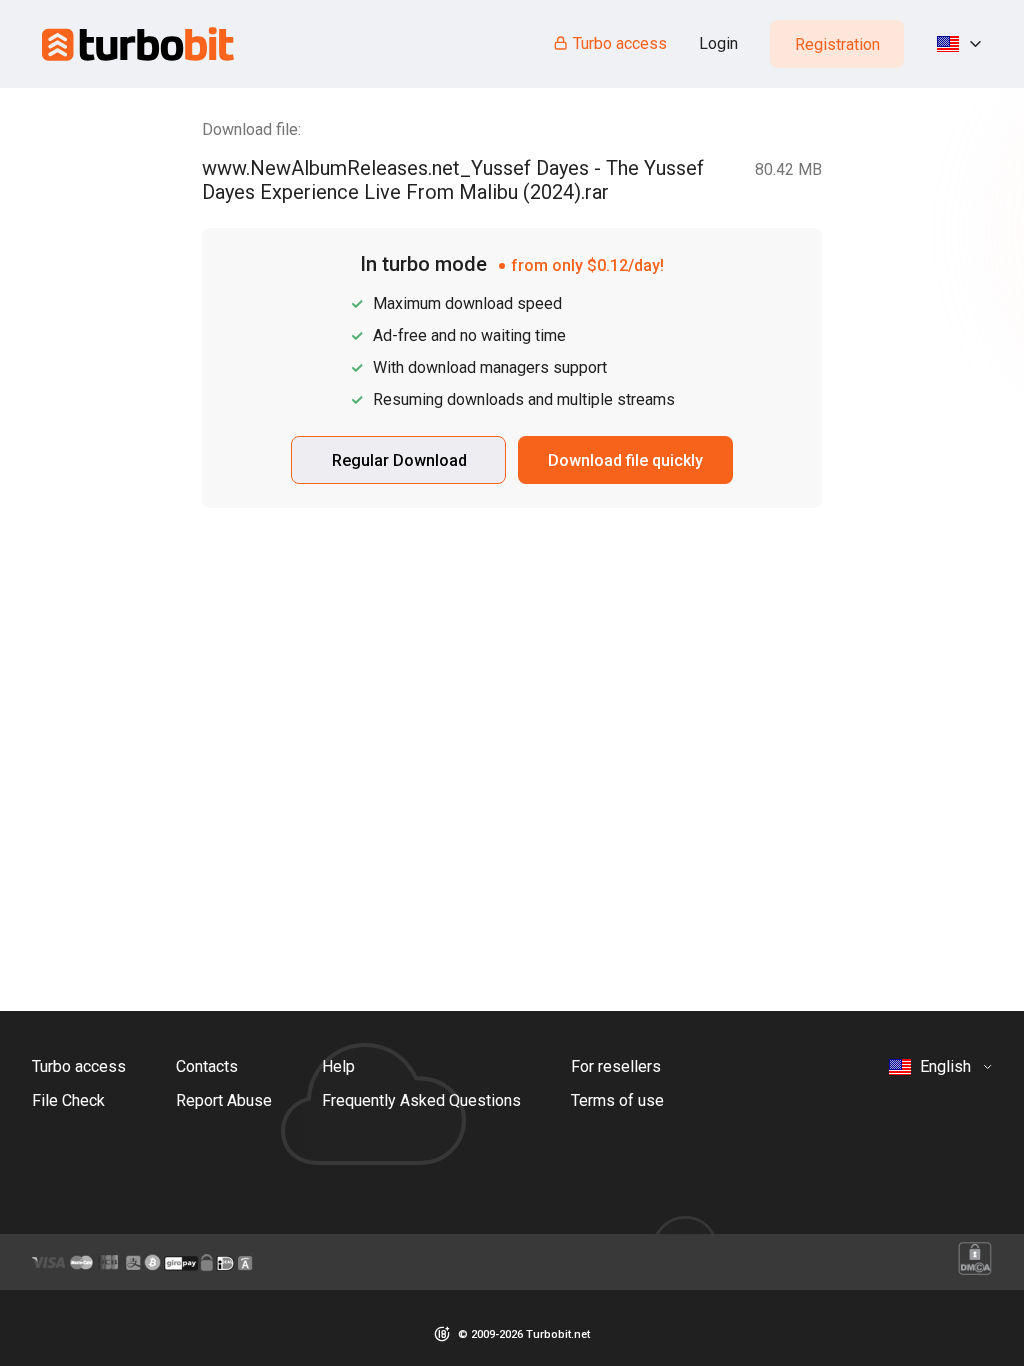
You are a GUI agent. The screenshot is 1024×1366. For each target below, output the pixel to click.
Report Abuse (224, 1100)
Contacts (207, 1066)
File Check (68, 1100)
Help (338, 1066)
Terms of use (617, 1100)
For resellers (616, 1066)
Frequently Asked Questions (421, 1100)
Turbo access (620, 43)
